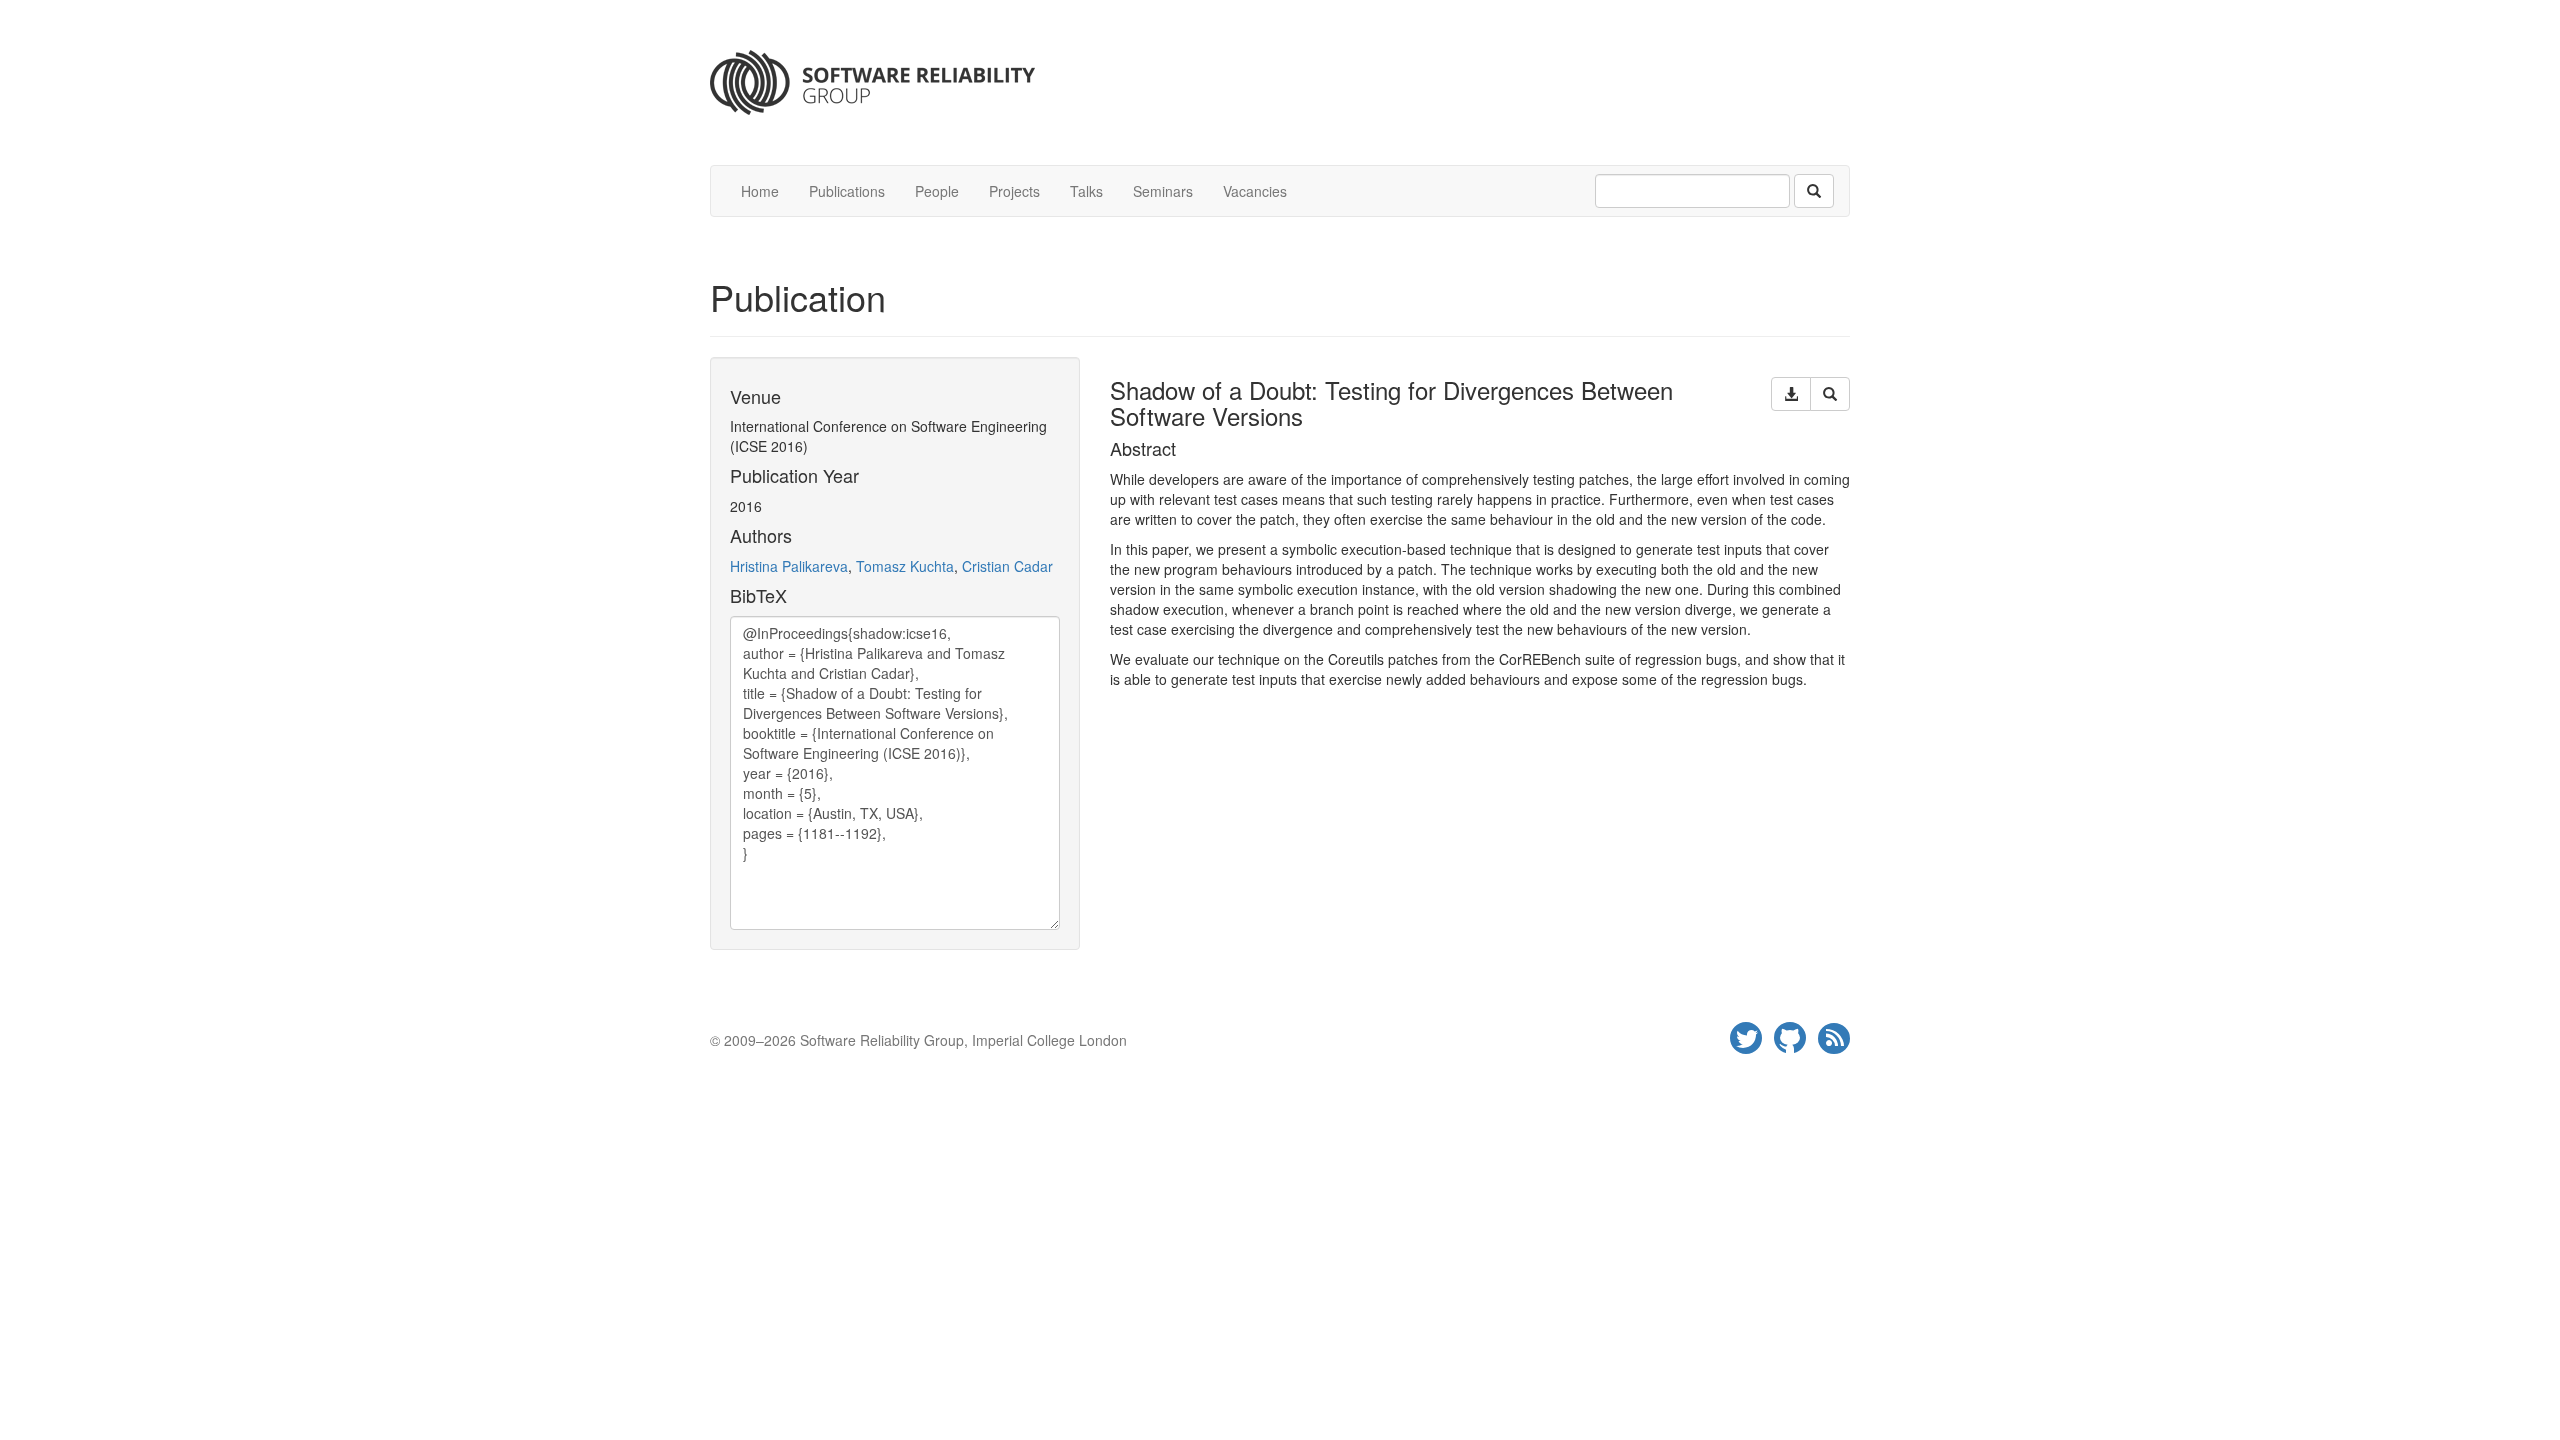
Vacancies (1255, 191)
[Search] (1814, 191)
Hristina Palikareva (789, 566)
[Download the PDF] (1791, 394)
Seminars (1163, 191)
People (937, 191)
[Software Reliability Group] (1280, 82)
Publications (847, 191)
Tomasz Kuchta (905, 566)
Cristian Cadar (1007, 566)
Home (760, 191)
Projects (1014, 191)
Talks (1086, 191)
